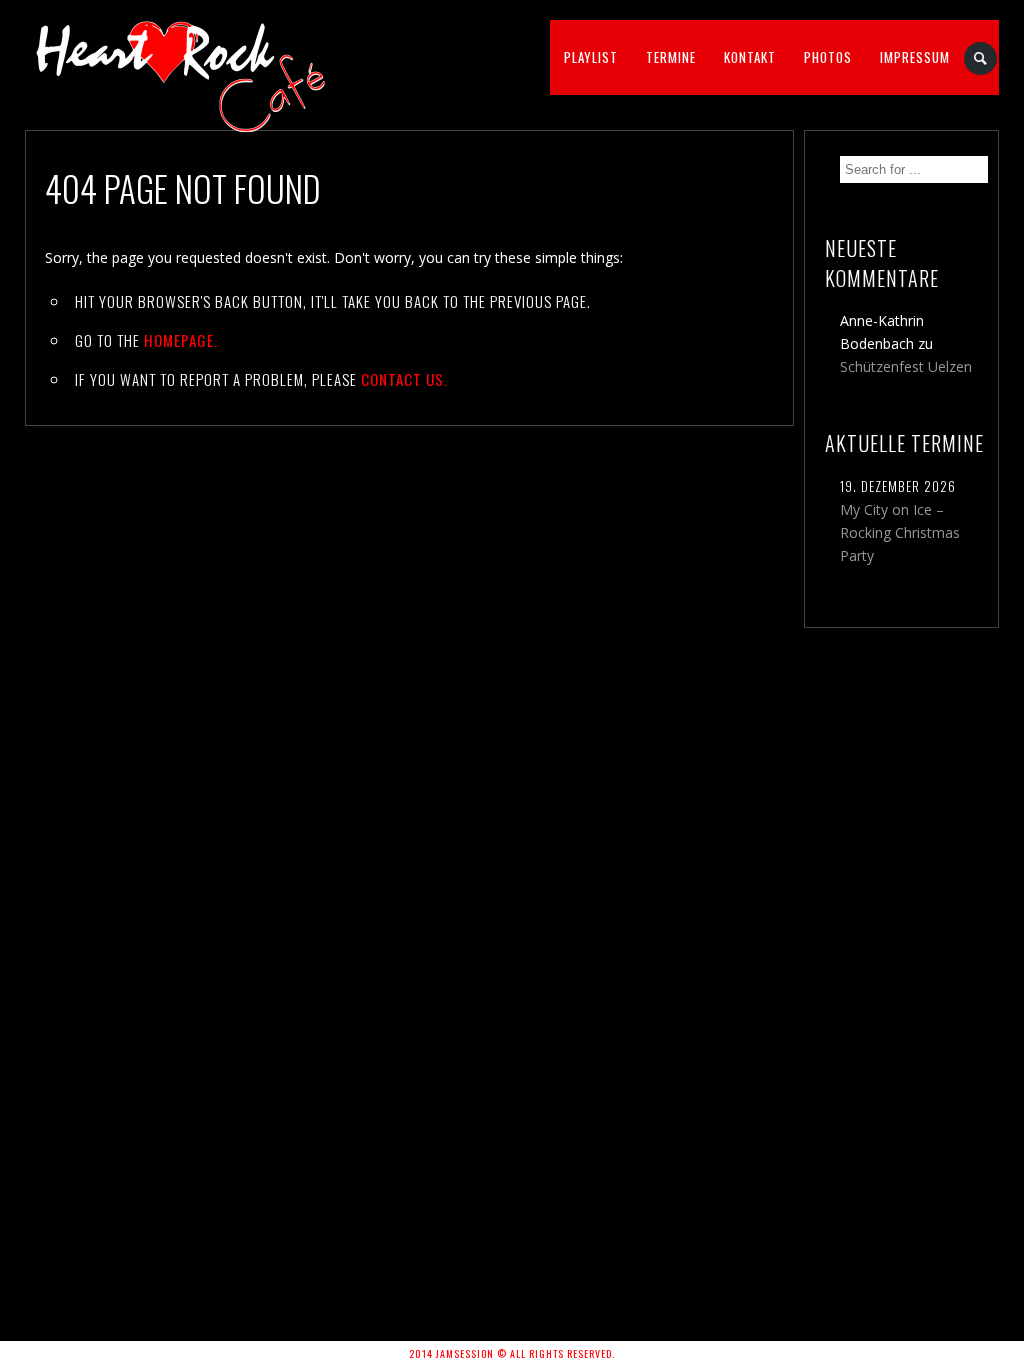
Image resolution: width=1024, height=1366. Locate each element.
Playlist (591, 57)
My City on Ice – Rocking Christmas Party (900, 532)
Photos (828, 57)
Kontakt (750, 57)
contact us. (404, 379)
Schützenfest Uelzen (906, 366)
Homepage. (181, 340)
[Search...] (981, 58)
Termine (671, 57)
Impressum (915, 57)
